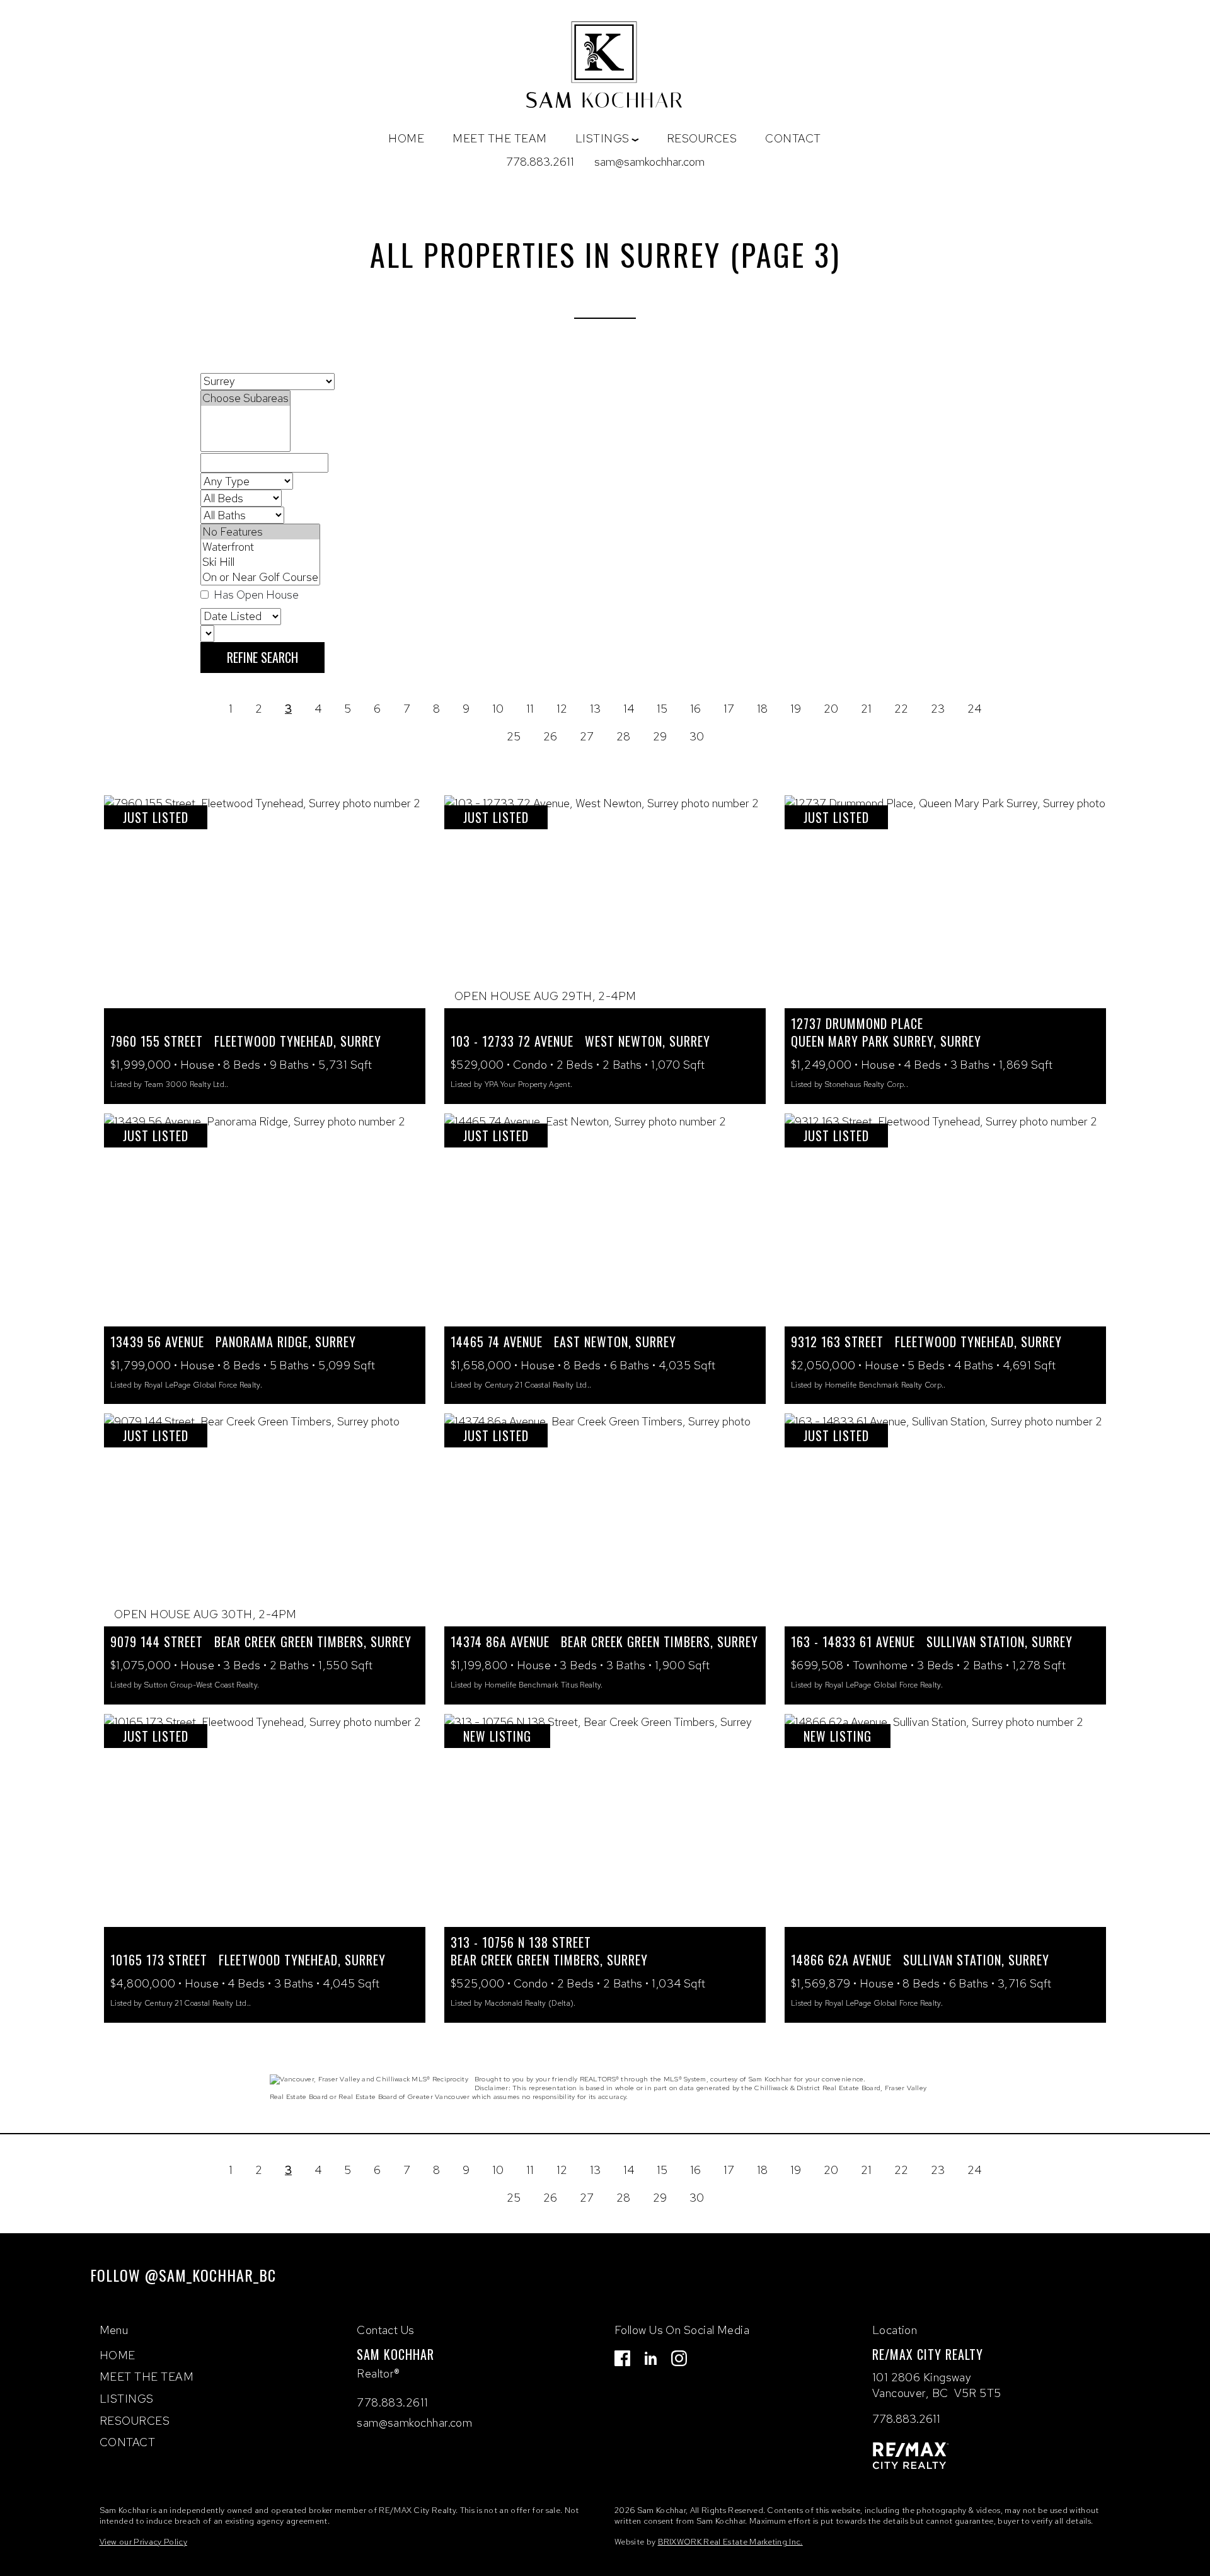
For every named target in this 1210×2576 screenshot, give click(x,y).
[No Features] (260, 532)
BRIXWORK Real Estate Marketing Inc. (730, 2542)
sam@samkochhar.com (649, 162)
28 (623, 736)
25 (514, 736)
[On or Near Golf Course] (260, 577)
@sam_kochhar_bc (210, 2275)
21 (866, 709)
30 (697, 736)
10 (498, 709)
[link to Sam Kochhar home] (605, 68)
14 (629, 709)
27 (587, 736)
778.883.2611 (540, 162)
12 (562, 709)
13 (595, 709)
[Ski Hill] (260, 562)
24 (974, 709)
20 (831, 709)
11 (530, 709)
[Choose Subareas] (245, 398)
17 (729, 709)
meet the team (500, 138)
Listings (127, 2399)
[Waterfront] (260, 547)
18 (762, 709)
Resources (702, 138)
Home (406, 138)
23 (938, 709)
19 (796, 709)
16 (695, 709)
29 (660, 736)
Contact (793, 138)
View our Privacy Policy (143, 2542)
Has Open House (255, 595)
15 (662, 709)
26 (550, 736)
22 (901, 709)
